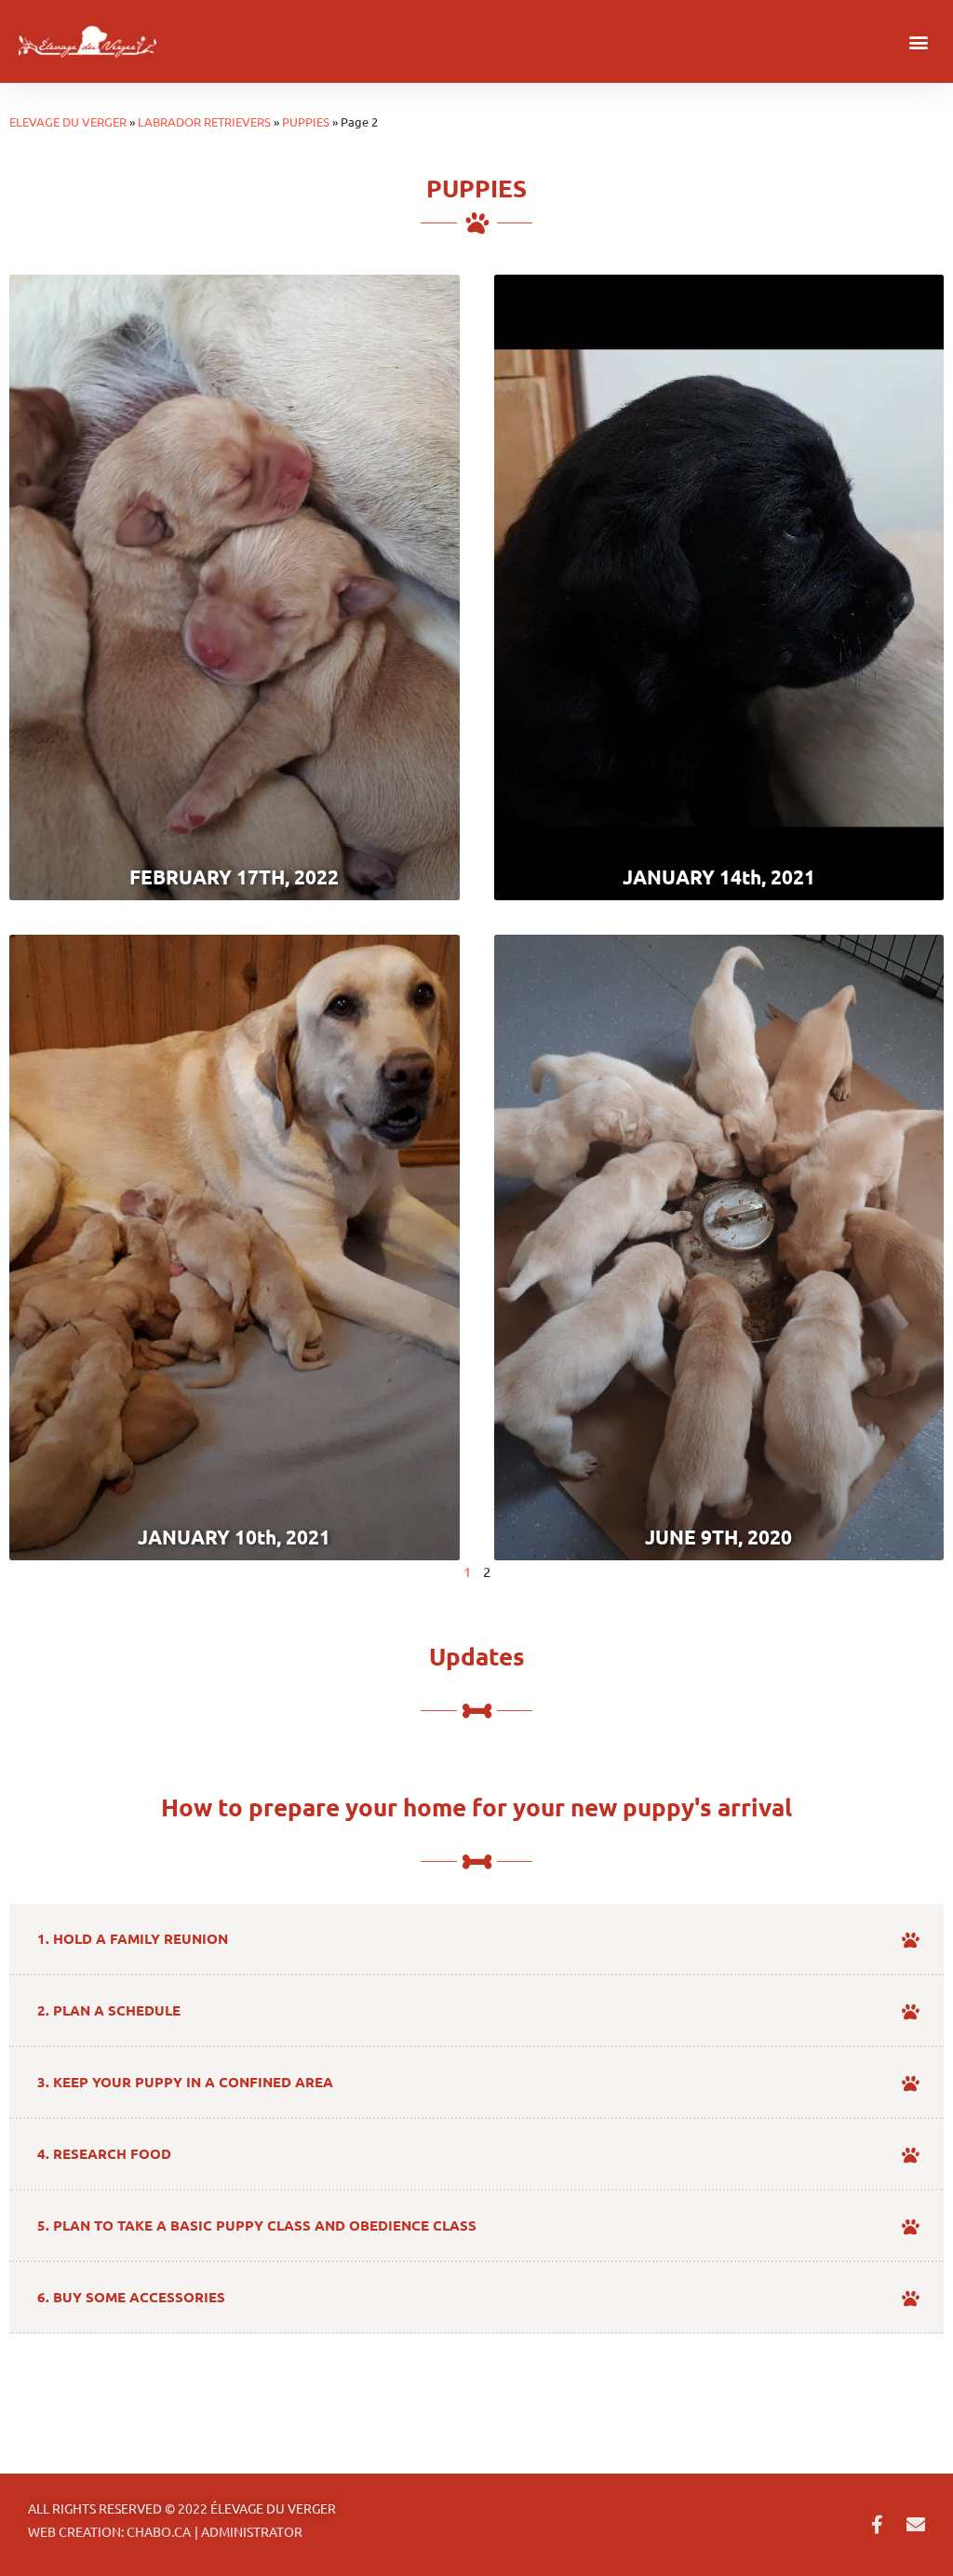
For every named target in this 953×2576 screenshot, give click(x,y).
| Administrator (248, 2531)
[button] (919, 41)
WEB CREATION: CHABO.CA (109, 2531)
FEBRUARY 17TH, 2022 (234, 877)
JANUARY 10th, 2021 (234, 1537)
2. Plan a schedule (109, 2010)
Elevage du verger (68, 121)
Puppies (306, 121)
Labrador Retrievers (204, 121)
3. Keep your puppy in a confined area (185, 2082)
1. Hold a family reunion (133, 1938)
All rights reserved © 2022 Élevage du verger (182, 2508)
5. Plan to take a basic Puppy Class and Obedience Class (257, 2225)
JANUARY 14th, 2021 (719, 877)
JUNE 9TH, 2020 (718, 1537)
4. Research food (104, 2153)
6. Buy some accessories (131, 2297)
